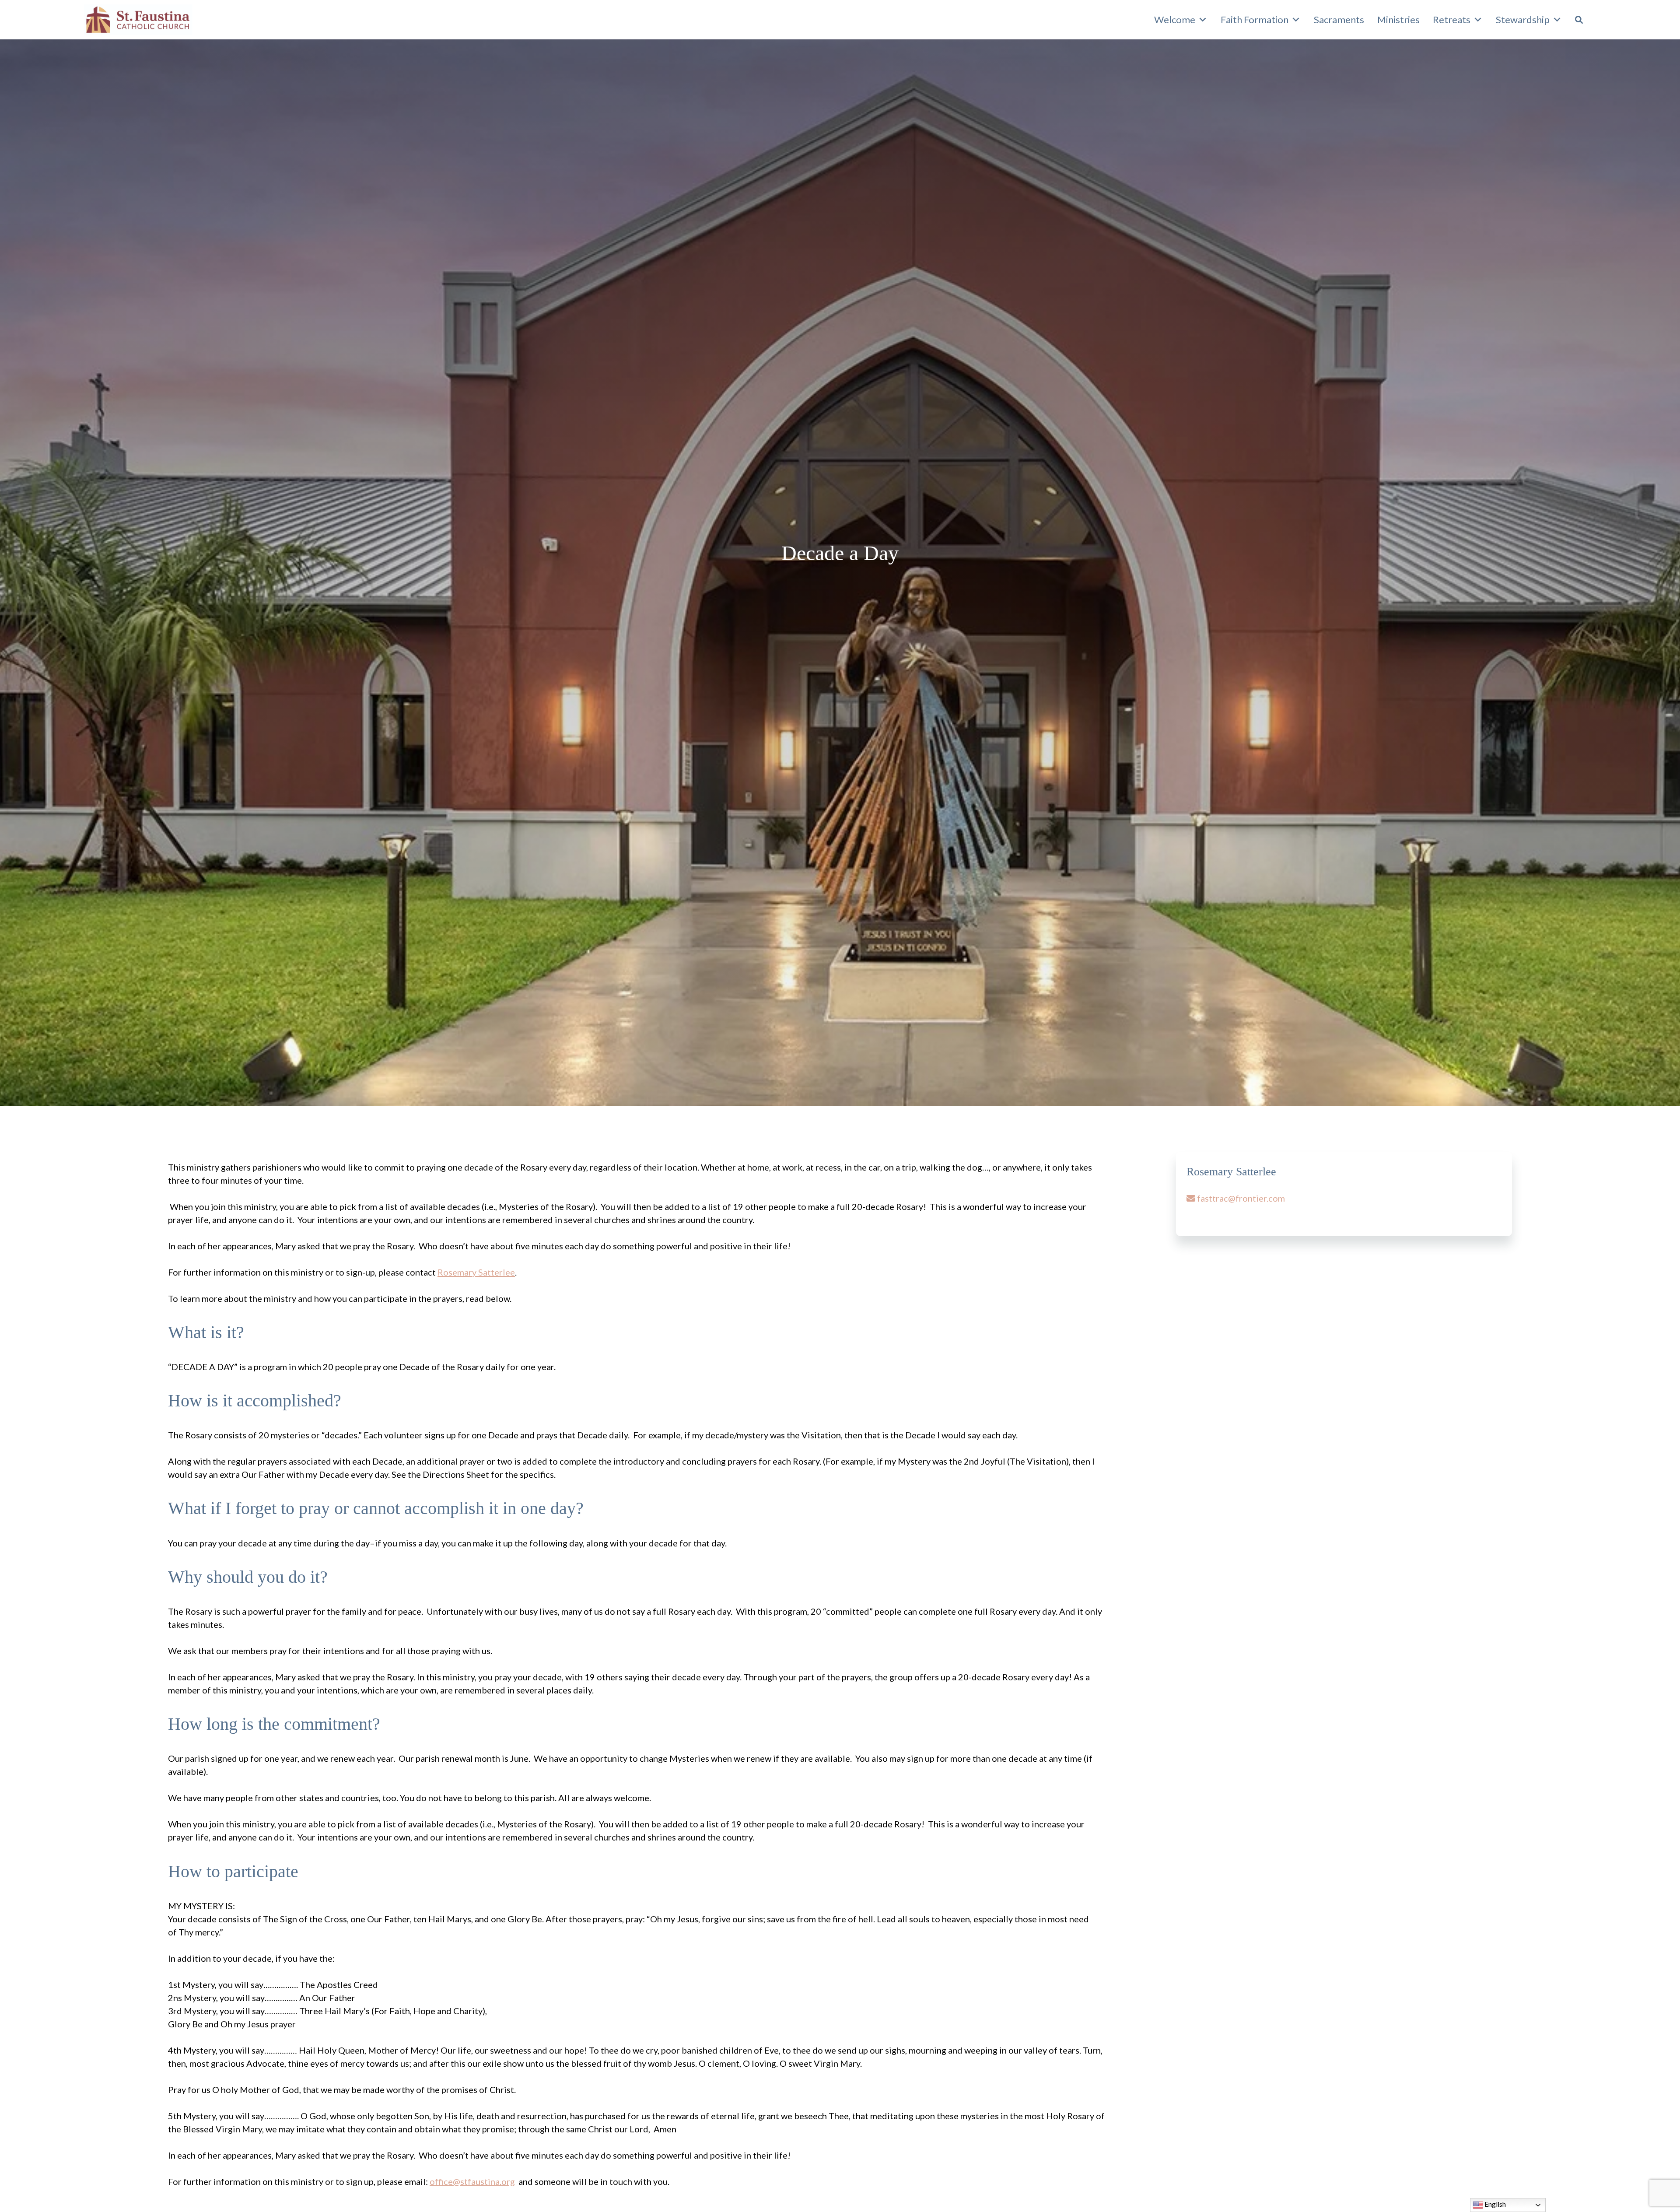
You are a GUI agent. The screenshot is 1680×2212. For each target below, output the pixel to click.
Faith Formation (1255, 19)
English (1494, 2204)
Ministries (1398, 19)
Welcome (1175, 19)
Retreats (1452, 19)
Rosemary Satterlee (476, 1272)
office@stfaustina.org (472, 2181)
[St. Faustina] (138, 20)
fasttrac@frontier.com (1240, 1198)
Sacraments (1339, 19)
